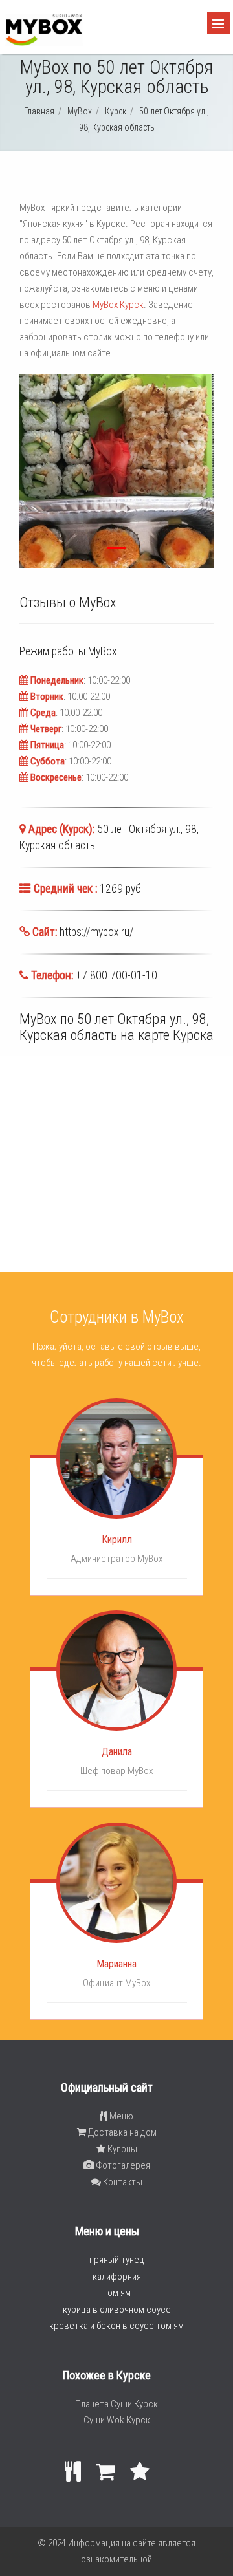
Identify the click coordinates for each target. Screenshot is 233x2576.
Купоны (121, 2149)
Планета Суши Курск (116, 2404)
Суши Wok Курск (117, 2420)
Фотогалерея (122, 2165)
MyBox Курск (118, 305)
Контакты (122, 2182)
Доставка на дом (121, 2132)
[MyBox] (43, 43)
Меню (120, 2116)
